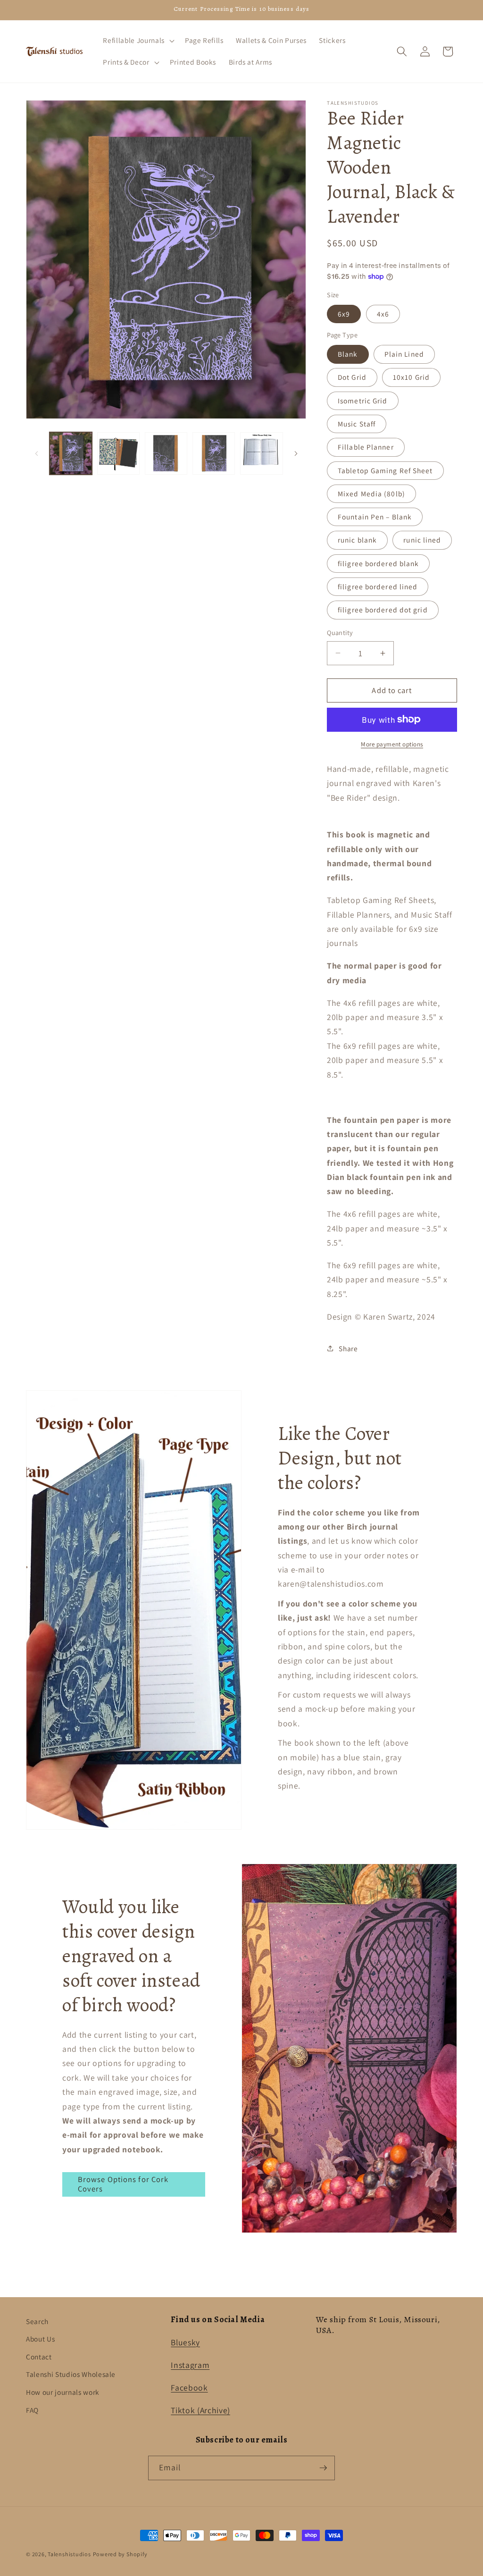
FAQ (32, 2410)
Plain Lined (404, 354)
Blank (348, 354)
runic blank (357, 540)
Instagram (190, 2365)
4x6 (383, 314)
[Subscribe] (323, 2468)
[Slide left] (36, 453)
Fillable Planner (366, 447)
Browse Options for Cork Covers (123, 2184)
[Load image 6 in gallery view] (261, 453)
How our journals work (63, 2392)
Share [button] (348, 1348)
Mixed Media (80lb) (371, 493)
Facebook (189, 2388)
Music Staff (357, 424)
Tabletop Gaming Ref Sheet (385, 470)
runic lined (422, 540)
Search (37, 2321)
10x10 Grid (411, 377)
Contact (39, 2357)
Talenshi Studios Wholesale (71, 2374)
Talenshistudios (69, 2554)
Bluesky (185, 2342)
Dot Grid (352, 377)
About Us (40, 2339)
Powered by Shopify (120, 2554)
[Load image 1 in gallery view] (71, 453)
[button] (137, 41)
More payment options (392, 744)
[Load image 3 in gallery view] (166, 453)
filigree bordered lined (378, 586)
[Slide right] (296, 453)
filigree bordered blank (378, 563)
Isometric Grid (362, 401)
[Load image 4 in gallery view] (214, 453)
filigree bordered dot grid (383, 610)
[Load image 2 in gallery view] (118, 453)
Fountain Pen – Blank (375, 517)
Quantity (340, 632)
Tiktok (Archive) (200, 2410)
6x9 (344, 314)
